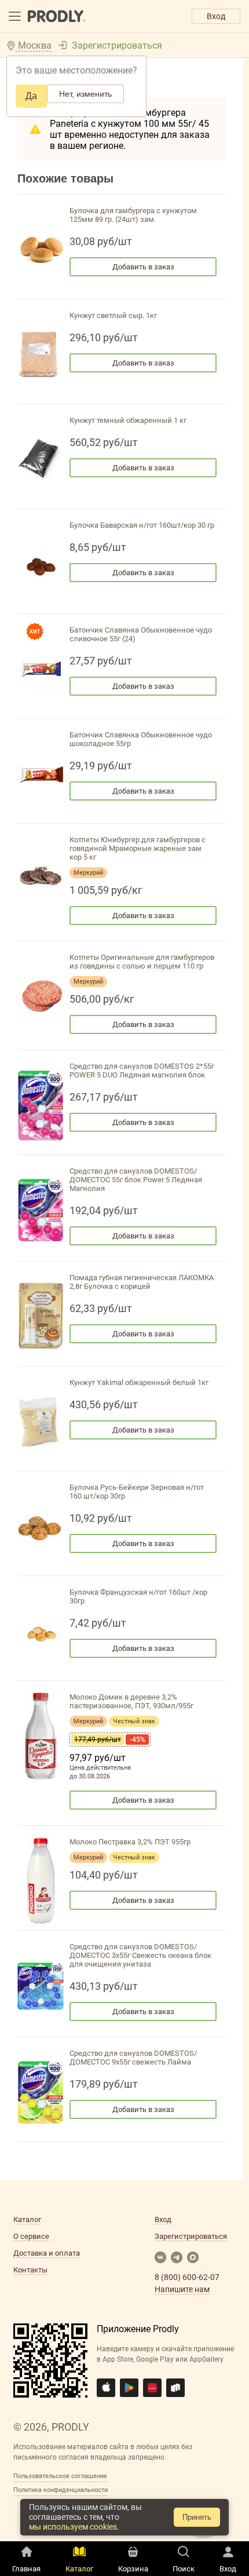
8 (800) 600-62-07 (187, 2277)
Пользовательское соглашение (60, 2476)
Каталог (27, 2219)
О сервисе (31, 2236)
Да (31, 96)
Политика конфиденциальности (61, 2490)
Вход (216, 16)
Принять (197, 2517)
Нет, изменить (85, 94)
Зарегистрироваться (117, 45)
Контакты (30, 2270)
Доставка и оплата (47, 2253)
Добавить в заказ (143, 267)
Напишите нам (182, 2289)
